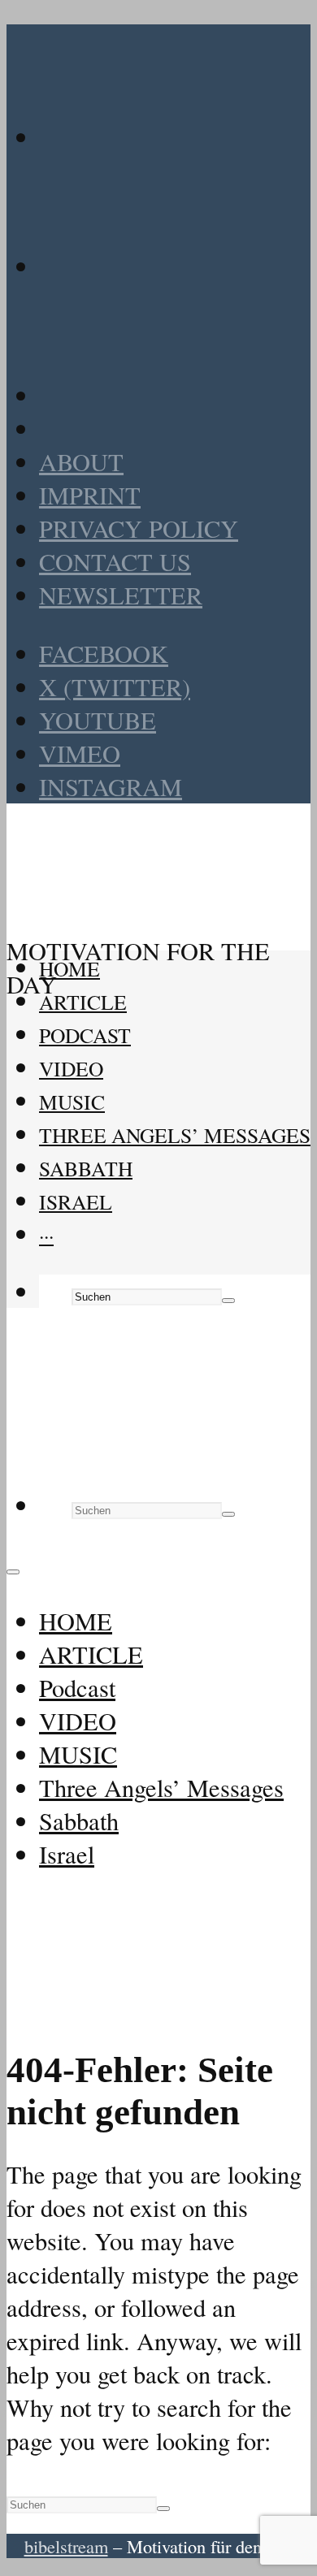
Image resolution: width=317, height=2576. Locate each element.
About (81, 462)
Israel (76, 1201)
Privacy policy (139, 528)
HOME (69, 968)
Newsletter (121, 595)
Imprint (90, 495)
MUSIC (72, 1102)
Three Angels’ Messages (175, 1135)
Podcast (85, 1035)
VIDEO (71, 1068)
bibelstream (66, 2546)
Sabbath (86, 1168)
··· (46, 1235)
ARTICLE (83, 1002)
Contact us (115, 562)
